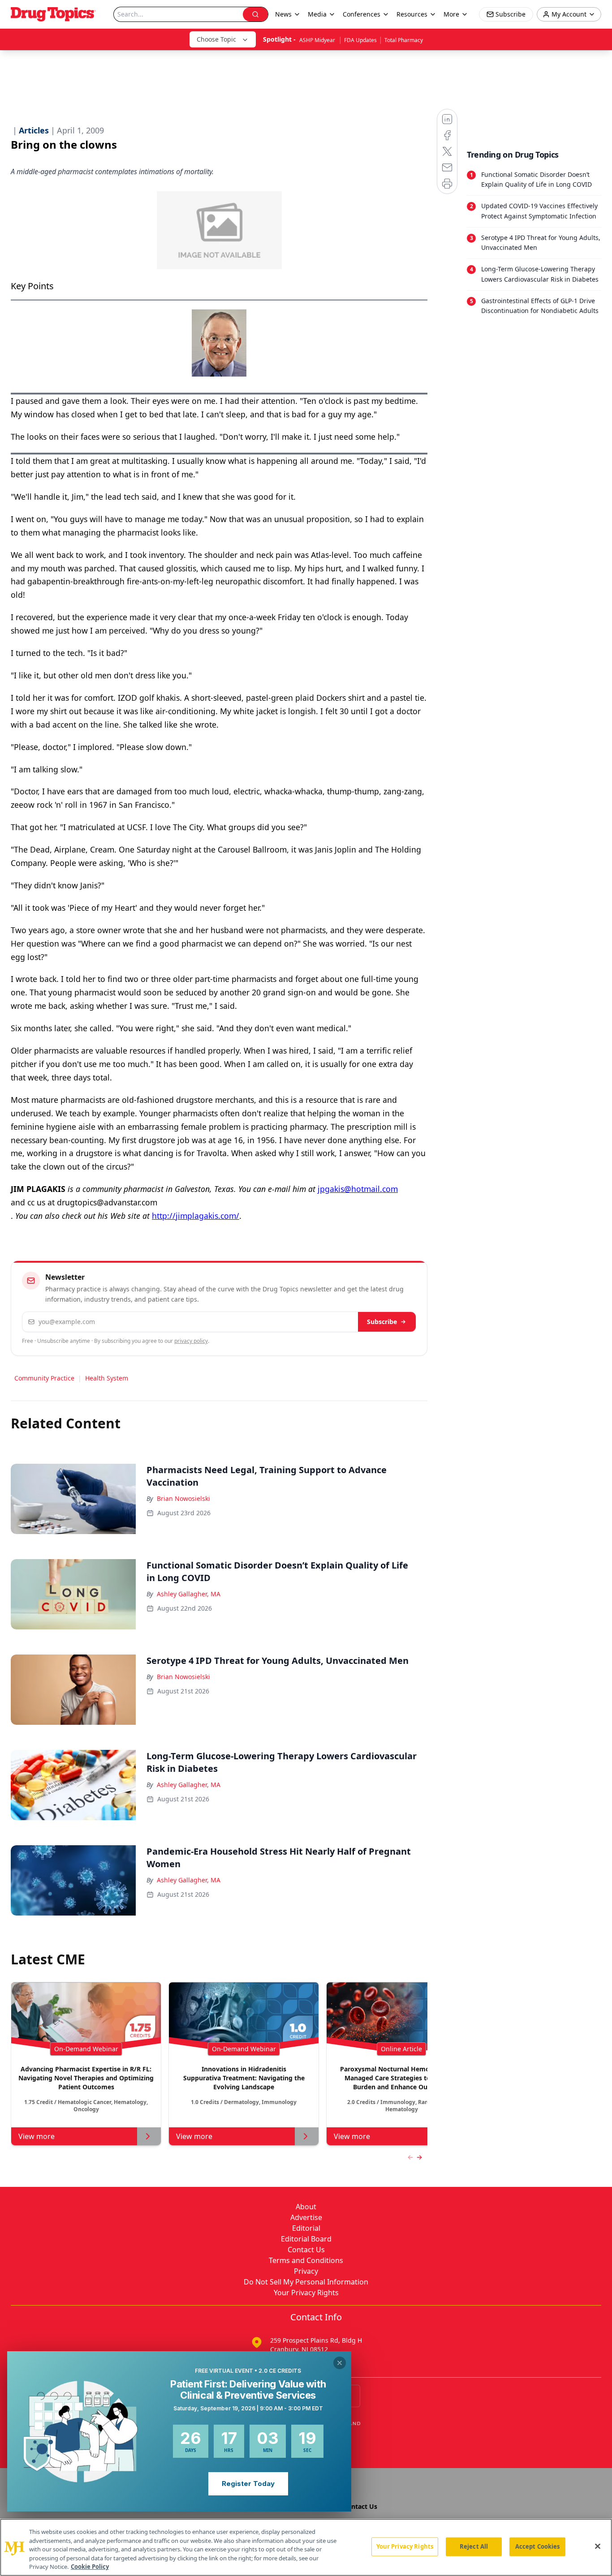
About (306, 2207)
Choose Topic (216, 39)
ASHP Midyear (318, 40)
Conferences (362, 14)
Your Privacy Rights (306, 2293)
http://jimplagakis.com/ (196, 1216)
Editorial (306, 2228)
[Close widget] (340, 2363)
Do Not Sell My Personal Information (306, 2282)
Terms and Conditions (306, 2260)
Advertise (306, 2217)
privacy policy (191, 1341)
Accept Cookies (538, 2546)
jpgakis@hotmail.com (358, 1189)
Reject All (474, 2546)
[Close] (598, 2546)
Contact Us (306, 2250)
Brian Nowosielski (183, 1498)
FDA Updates (360, 40)
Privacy (306, 2271)
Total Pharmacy (404, 40)
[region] (306, 2547)
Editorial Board (306, 2239)
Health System (107, 1378)
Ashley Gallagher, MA (189, 1594)
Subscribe (382, 1322)
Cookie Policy (90, 2567)
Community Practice (44, 1378)
